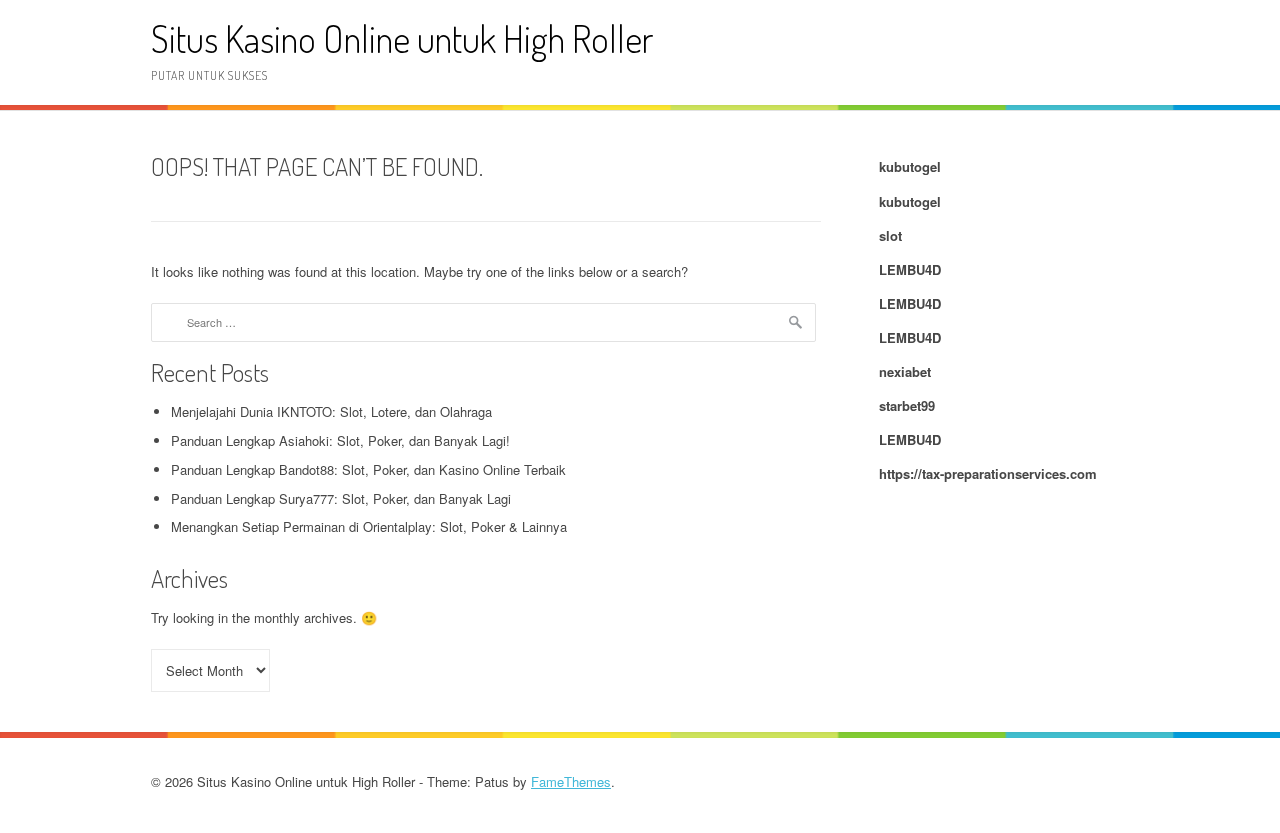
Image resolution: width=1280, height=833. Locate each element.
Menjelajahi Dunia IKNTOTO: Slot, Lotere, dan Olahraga (331, 411)
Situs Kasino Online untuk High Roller (402, 38)
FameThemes (571, 781)
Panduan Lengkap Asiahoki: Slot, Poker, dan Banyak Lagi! (340, 440)
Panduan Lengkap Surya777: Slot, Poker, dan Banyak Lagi (341, 498)
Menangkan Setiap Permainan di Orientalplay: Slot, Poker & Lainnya (369, 526)
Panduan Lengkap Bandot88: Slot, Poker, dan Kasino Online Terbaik (368, 469)
